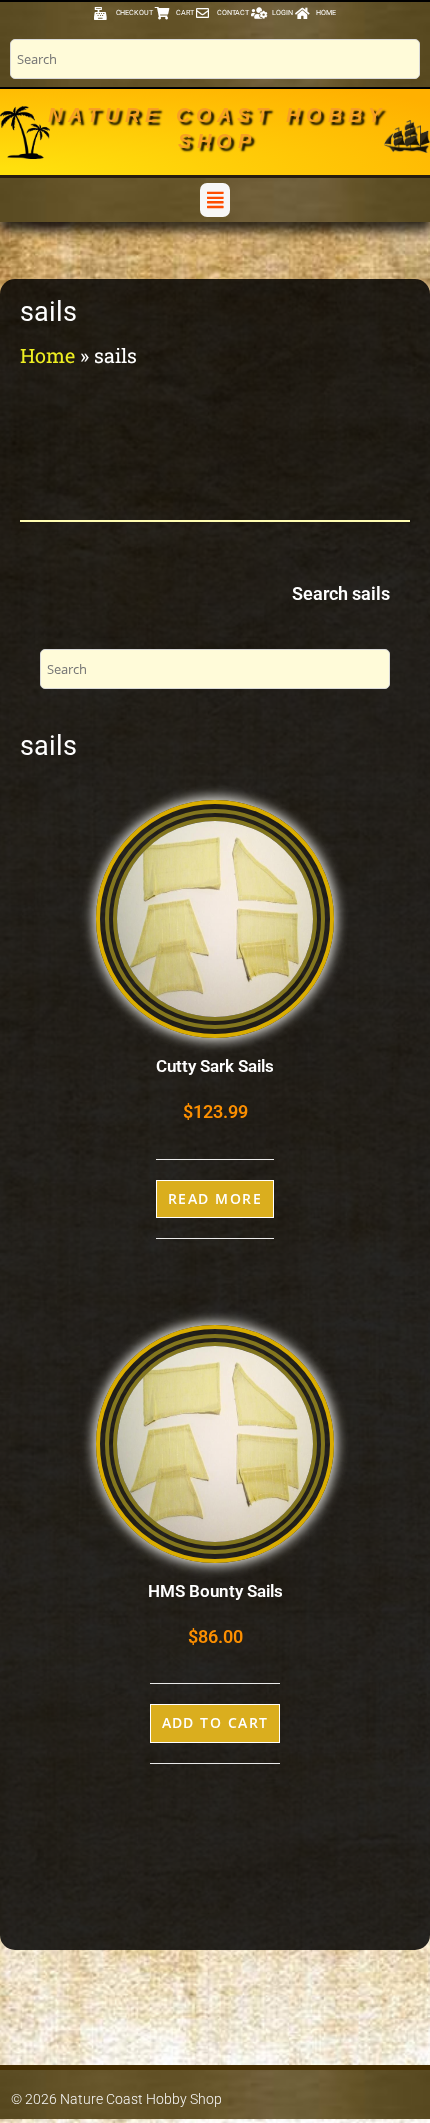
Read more (215, 1198)
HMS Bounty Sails (215, 1591)
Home (47, 355)
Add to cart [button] (215, 1722)
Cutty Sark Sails (215, 1066)
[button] (215, 199)
